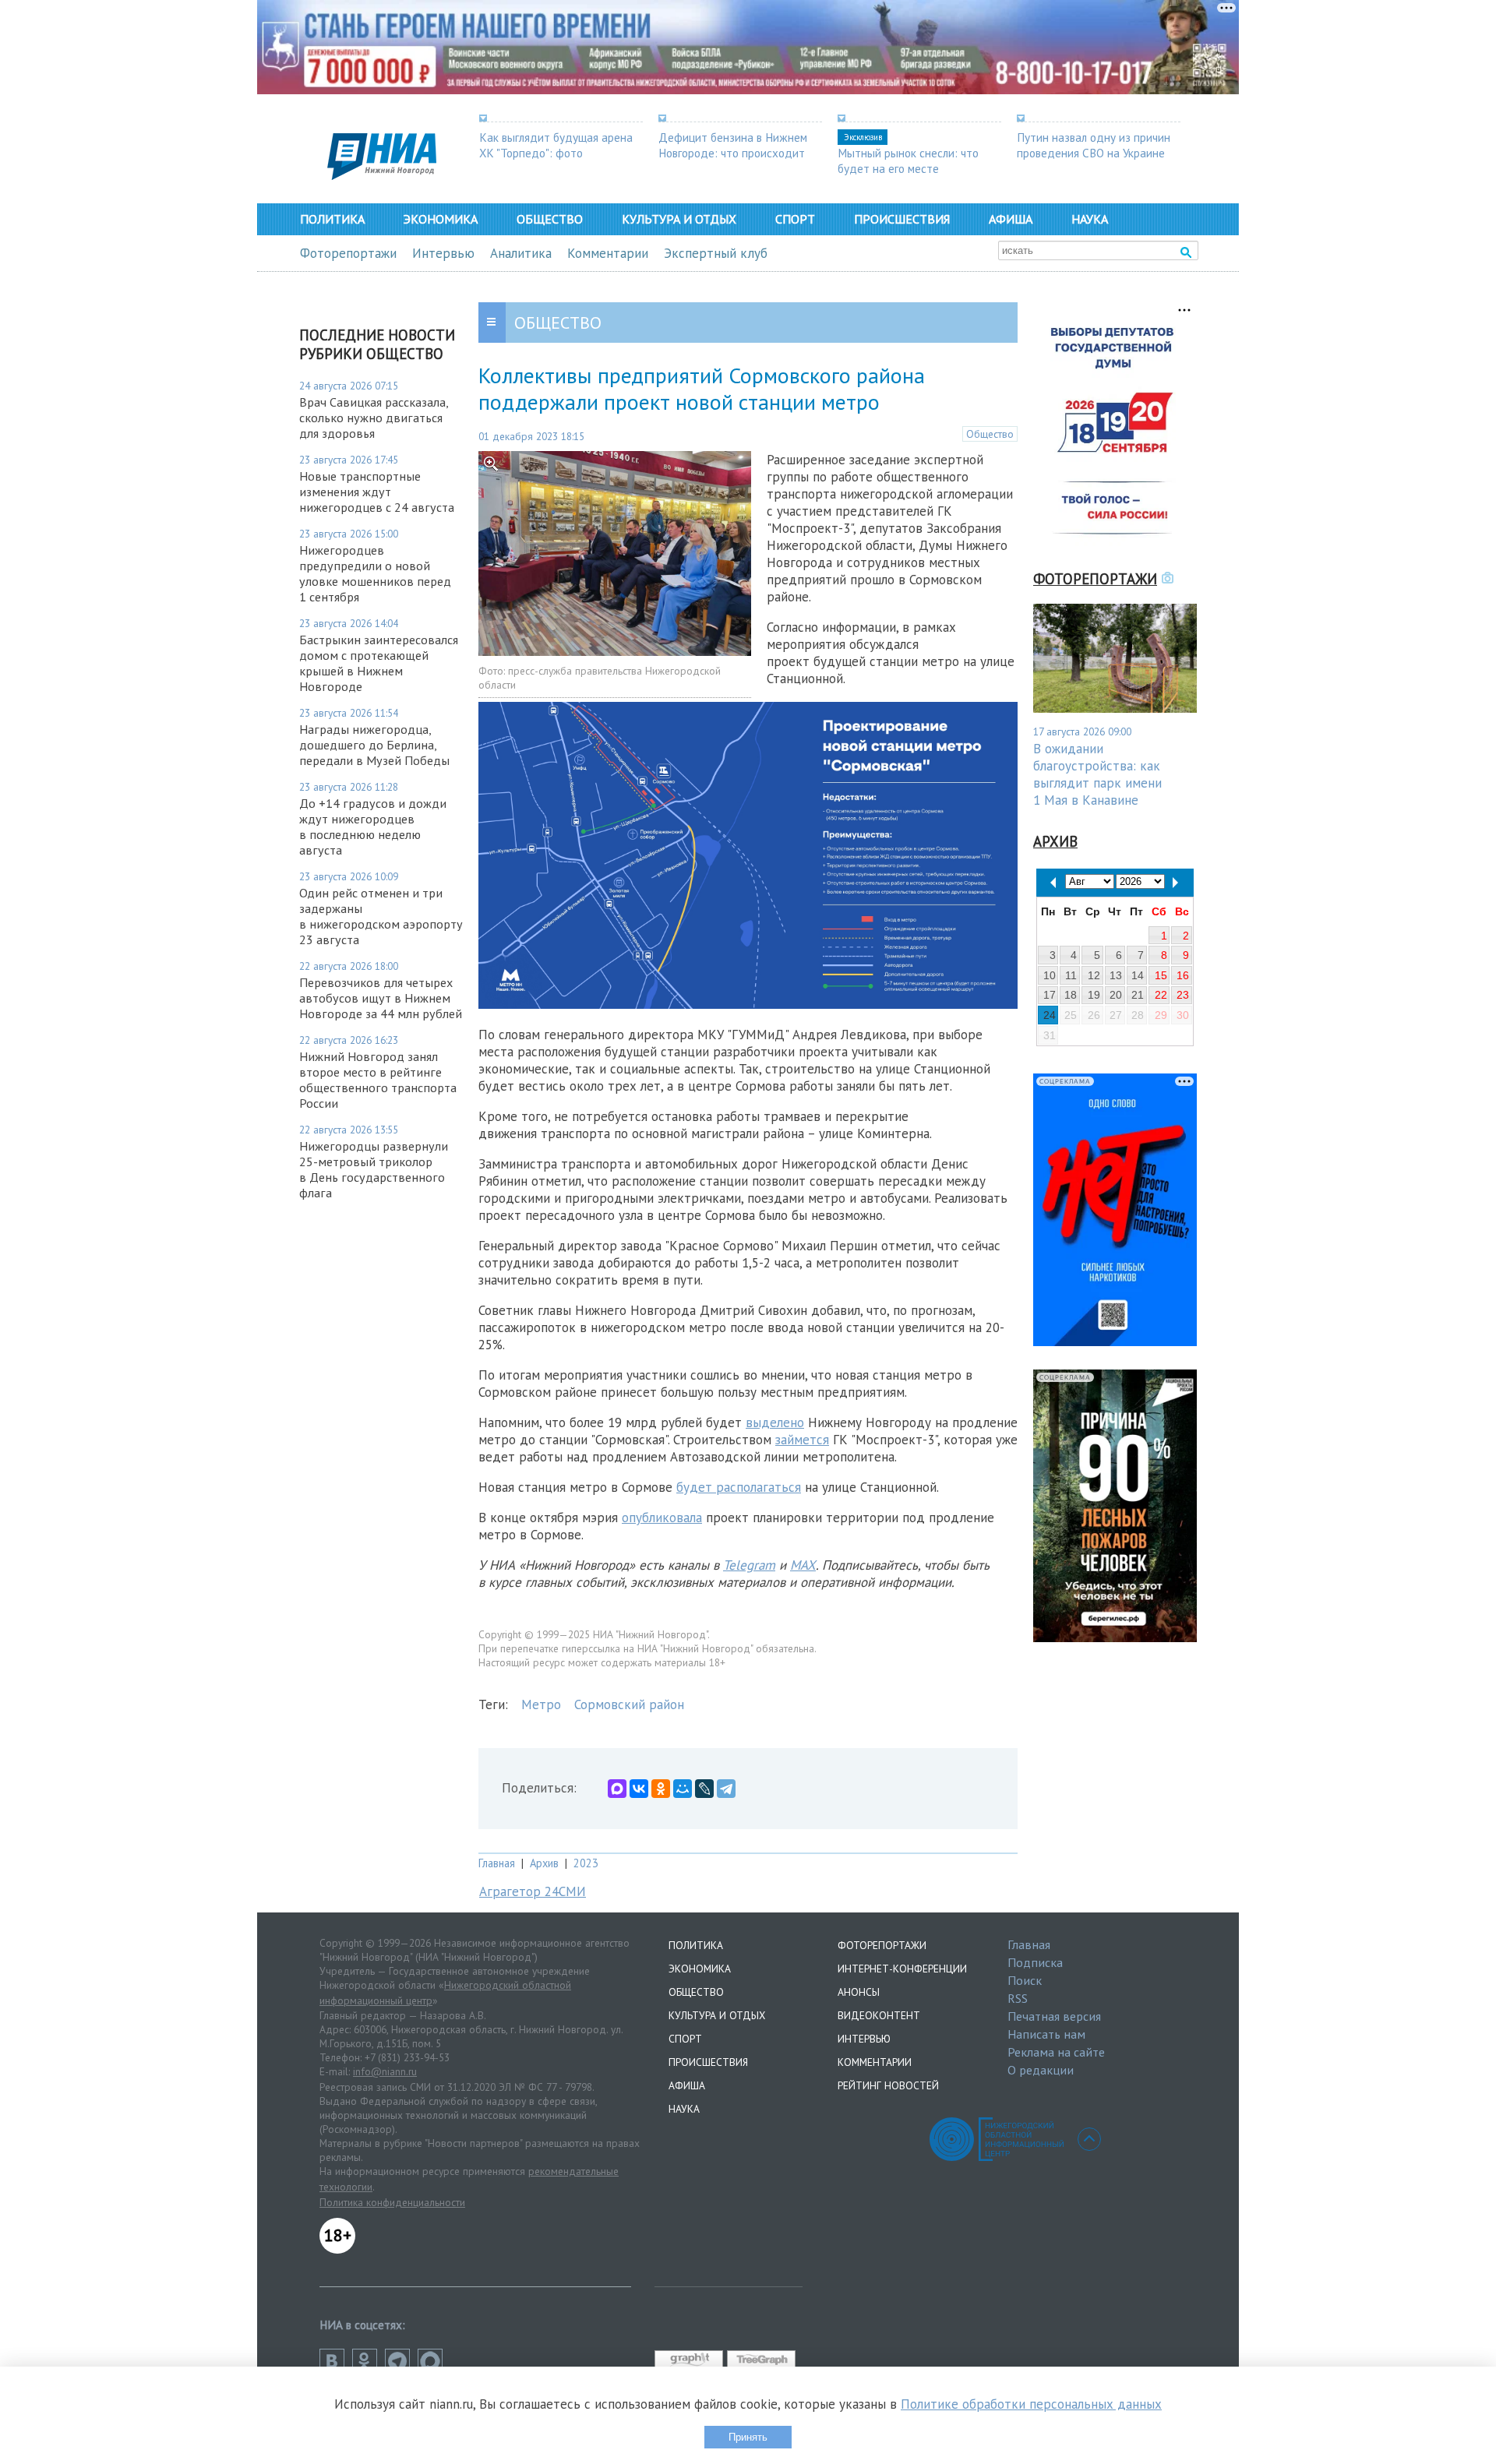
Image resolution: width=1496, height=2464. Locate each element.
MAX (803, 1565)
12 (1094, 975)
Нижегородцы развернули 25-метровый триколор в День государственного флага (374, 1169)
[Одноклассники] (661, 1789)
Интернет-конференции (902, 1969)
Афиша (1011, 219)
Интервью (443, 253)
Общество (550, 219)
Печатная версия (1054, 2016)
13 (1116, 975)
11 (1071, 975)
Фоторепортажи (348, 253)
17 (1050, 995)
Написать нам (1046, 2034)
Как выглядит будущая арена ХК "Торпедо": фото (556, 145)
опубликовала (662, 1518)
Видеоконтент (879, 2015)
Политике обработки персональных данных (1031, 2404)
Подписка (1035, 1962)
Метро (541, 1704)
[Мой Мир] (683, 1789)
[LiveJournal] (704, 1789)
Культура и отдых (679, 219)
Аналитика (521, 253)
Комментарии (608, 253)
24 (1050, 1015)
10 (1050, 975)
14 (1138, 975)
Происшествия (902, 219)
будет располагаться (739, 1487)
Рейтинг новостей (888, 2085)
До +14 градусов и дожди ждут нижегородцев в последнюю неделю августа (373, 827)
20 (1116, 995)
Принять (748, 2437)
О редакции (1041, 2070)
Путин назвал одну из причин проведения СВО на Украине (1094, 145)
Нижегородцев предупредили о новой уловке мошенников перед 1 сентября (375, 573)
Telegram (749, 1565)
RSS (1018, 1998)
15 (1161, 975)
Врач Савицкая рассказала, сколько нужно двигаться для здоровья (374, 418)
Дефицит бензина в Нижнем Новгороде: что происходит (733, 145)
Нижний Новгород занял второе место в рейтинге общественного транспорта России (378, 1080)
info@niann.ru (385, 2071)
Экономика (441, 219)
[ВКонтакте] (639, 1789)
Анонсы (859, 1992)
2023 (586, 1863)
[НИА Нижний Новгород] (382, 175)
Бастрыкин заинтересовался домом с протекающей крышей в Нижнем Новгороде (379, 663)
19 (1094, 995)
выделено (775, 1422)
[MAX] (617, 1789)
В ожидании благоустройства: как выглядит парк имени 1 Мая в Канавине (1097, 774)
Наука (1090, 219)
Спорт (795, 219)
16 (1183, 975)
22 (1161, 995)
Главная (497, 1863)
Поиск (1025, 1980)
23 (1183, 995)
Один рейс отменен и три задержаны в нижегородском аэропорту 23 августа (381, 916)
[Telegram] (726, 1789)
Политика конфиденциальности (392, 2202)
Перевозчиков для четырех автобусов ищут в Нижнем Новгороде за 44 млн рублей (381, 998)
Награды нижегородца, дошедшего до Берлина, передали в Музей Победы (374, 745)
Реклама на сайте (1056, 2052)
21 (1138, 995)
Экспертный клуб (716, 253)
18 (1071, 995)
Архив (544, 1863)
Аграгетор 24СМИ (533, 1891)
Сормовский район (629, 1704)
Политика (332, 219)
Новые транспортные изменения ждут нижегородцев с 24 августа (377, 492)
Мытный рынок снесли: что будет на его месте (908, 160)
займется (802, 1440)
